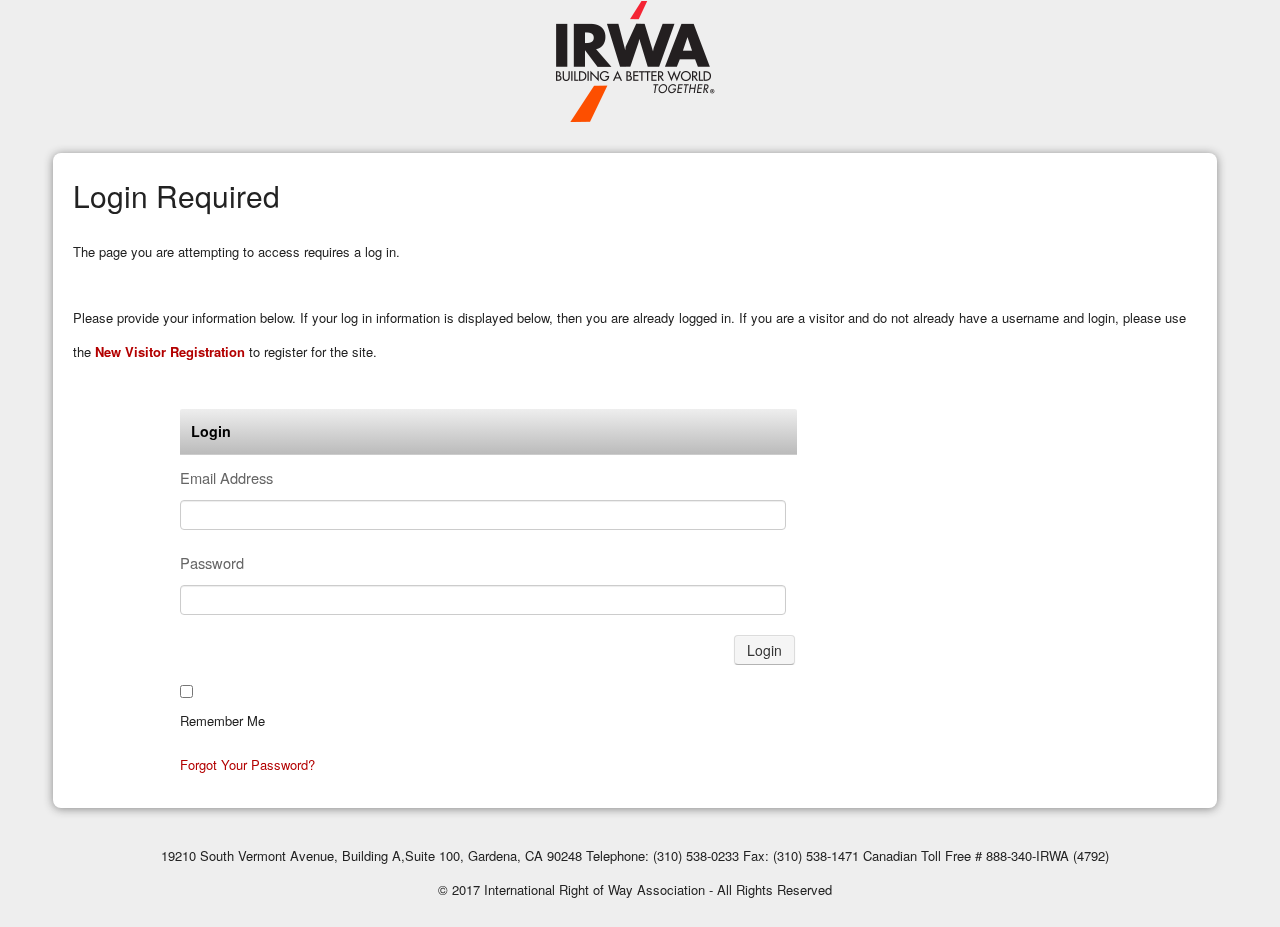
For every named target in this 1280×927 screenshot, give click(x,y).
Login (764, 650)
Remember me (222, 720)
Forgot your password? (247, 764)
